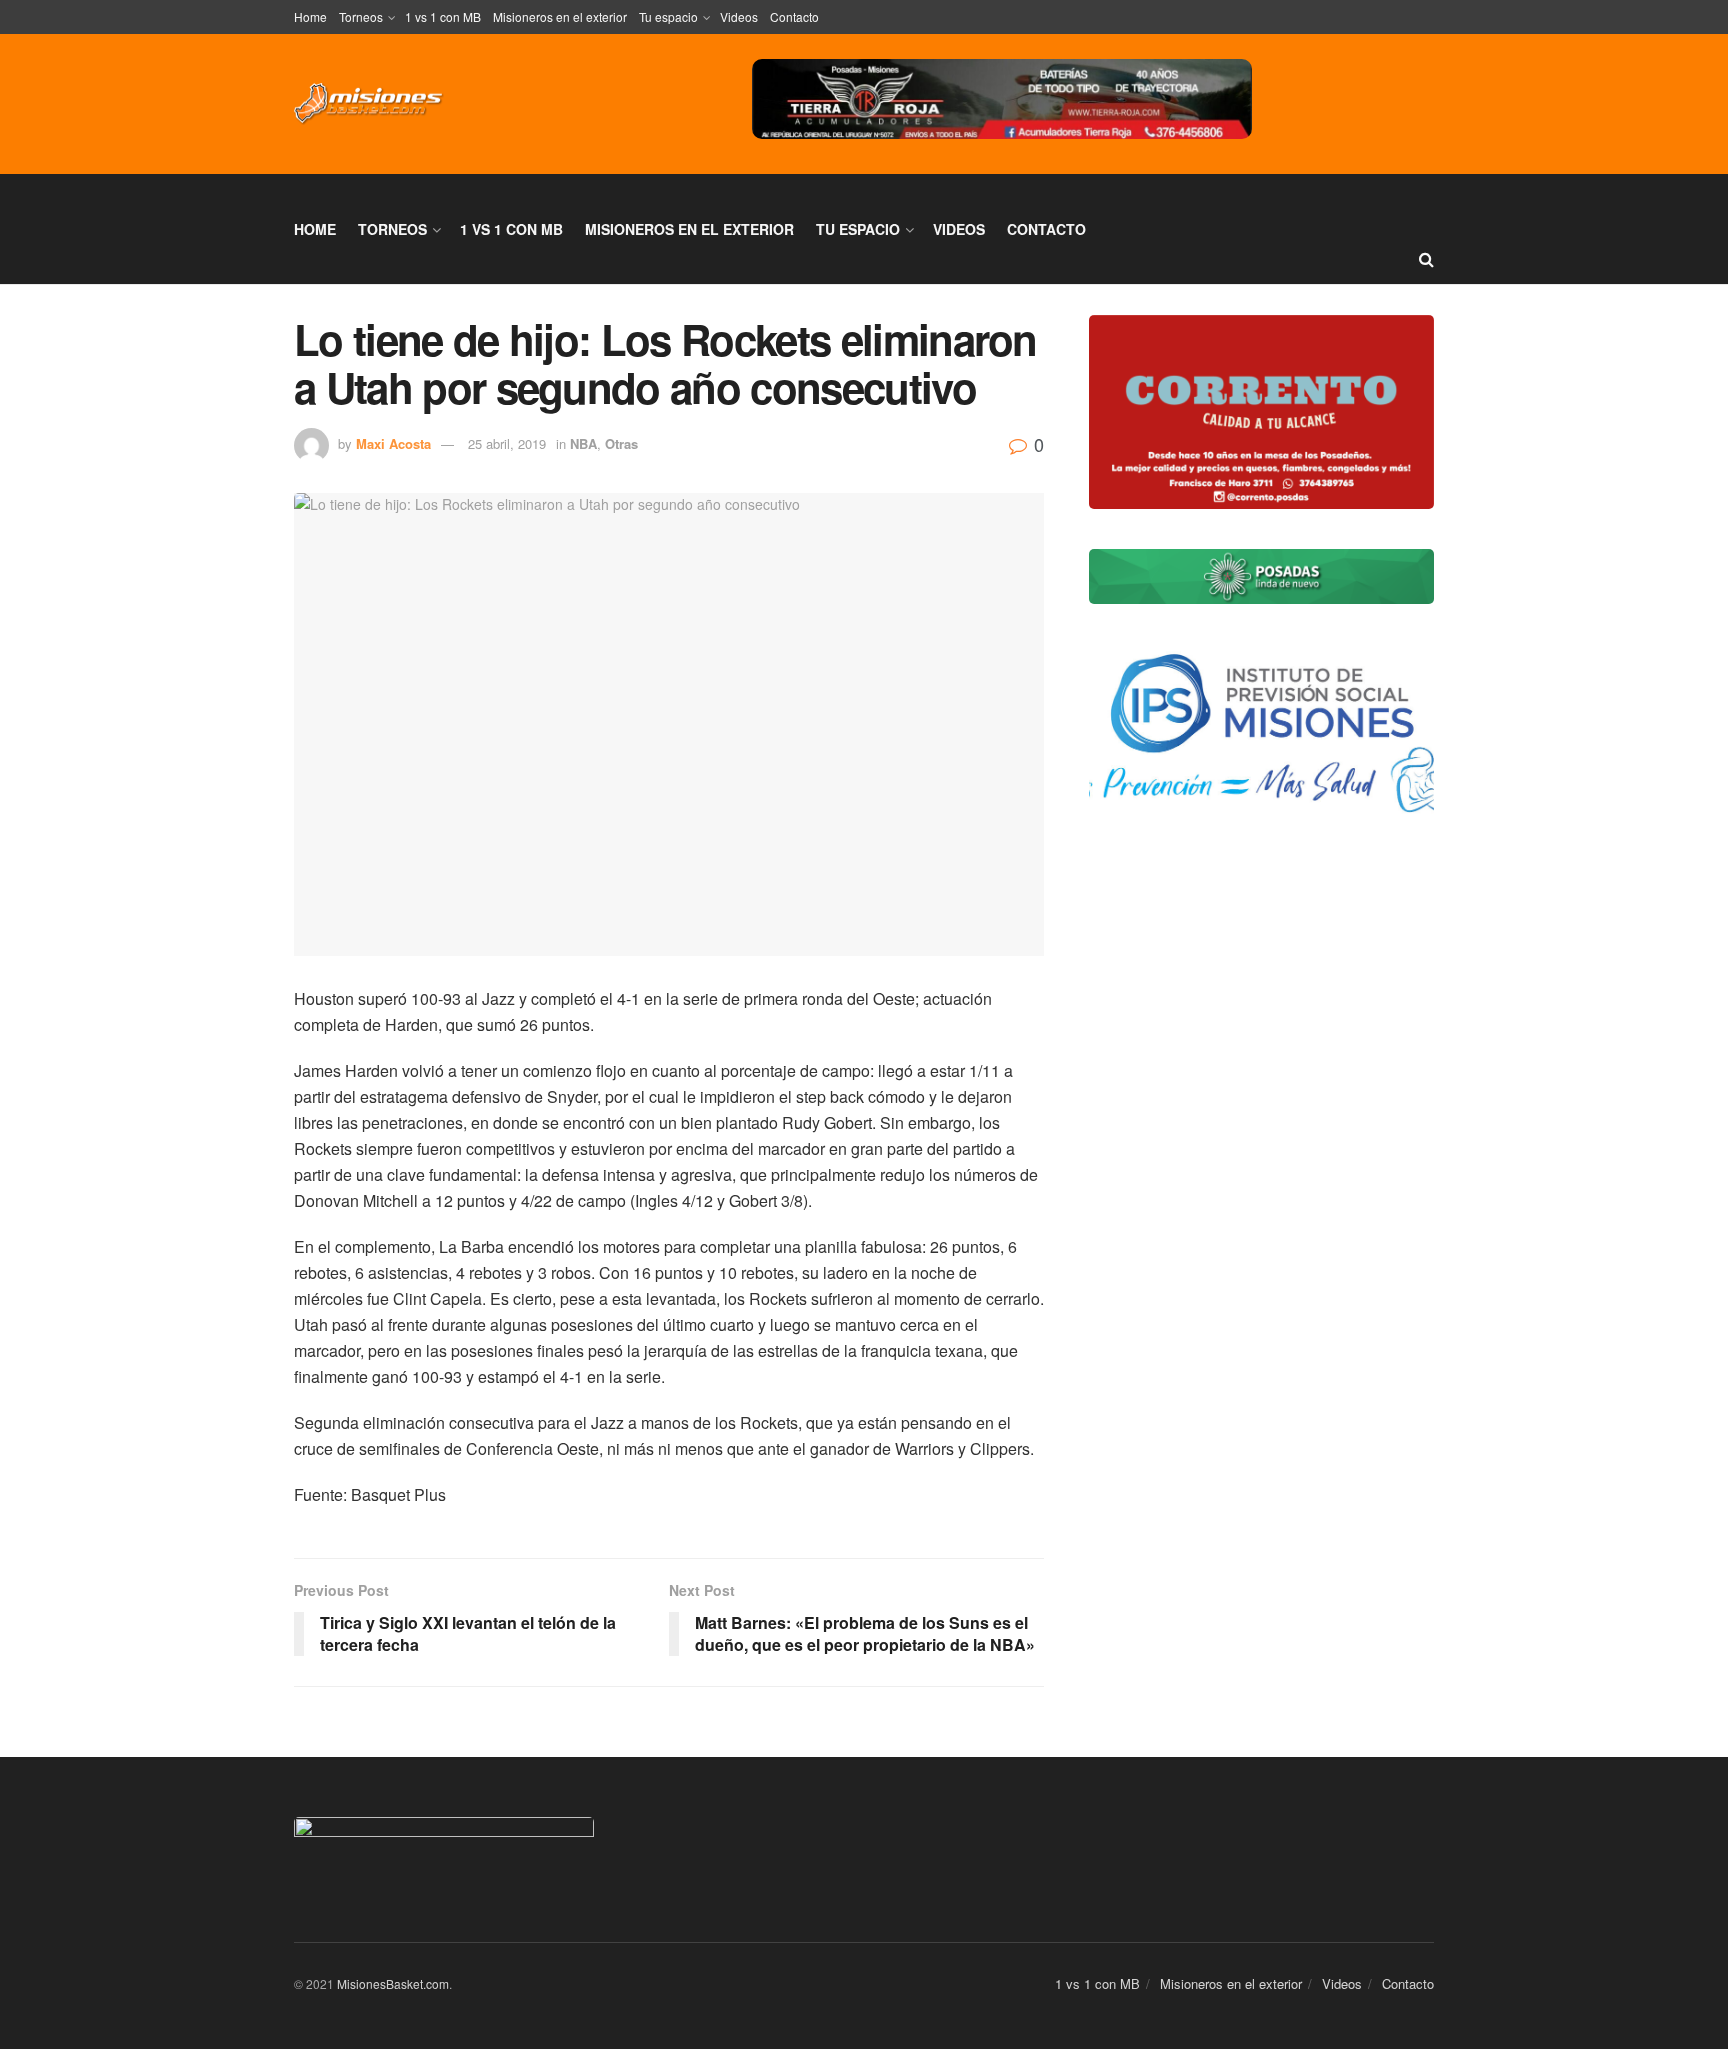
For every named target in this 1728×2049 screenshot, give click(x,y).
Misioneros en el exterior (560, 16)
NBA (583, 443)
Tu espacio (668, 16)
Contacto (794, 16)
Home (310, 16)
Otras (621, 443)
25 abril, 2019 (507, 443)
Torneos (361, 16)
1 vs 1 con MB (443, 16)
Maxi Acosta (393, 443)
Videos (739, 16)
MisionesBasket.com (393, 1983)
